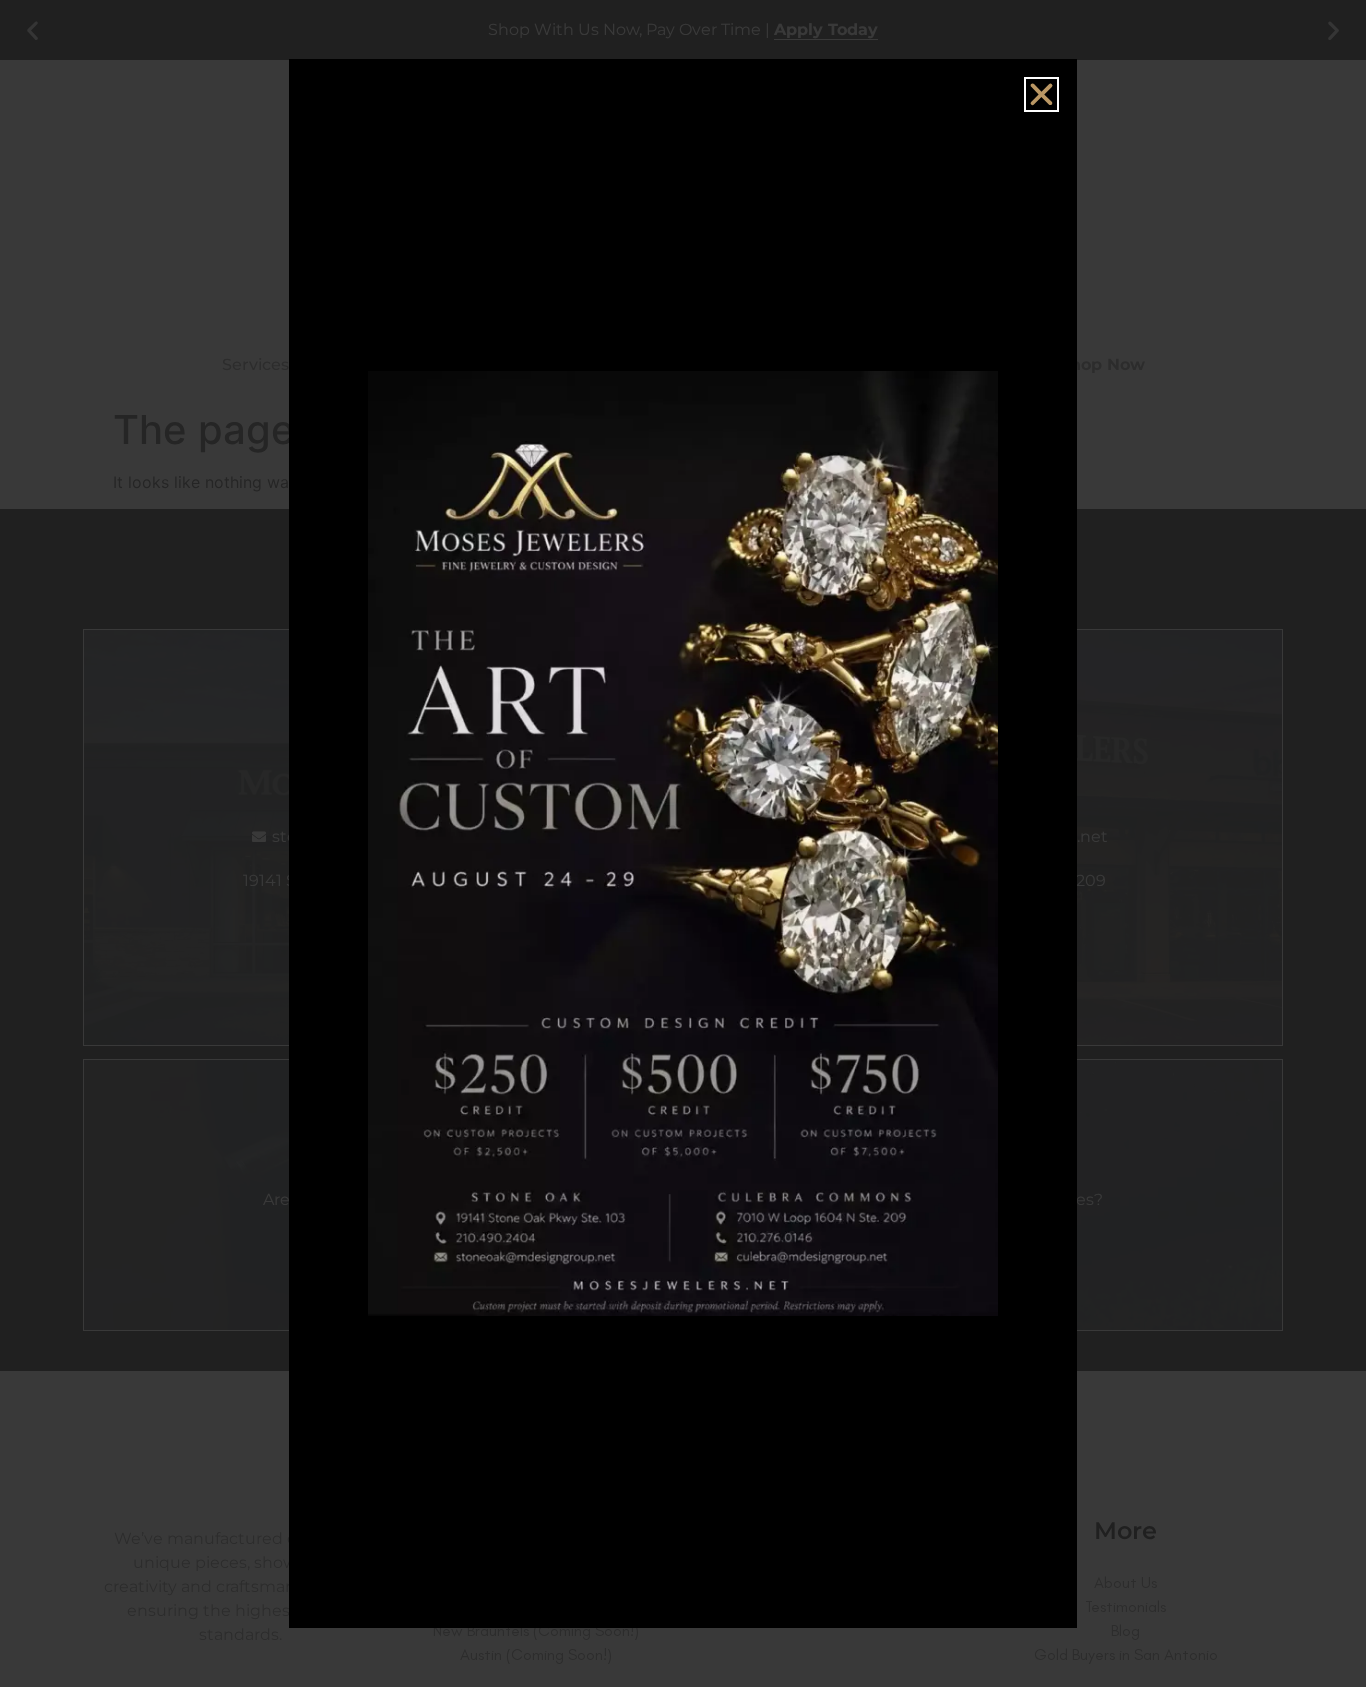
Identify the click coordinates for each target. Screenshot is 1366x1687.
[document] (683, 843)
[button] (1041, 94)
